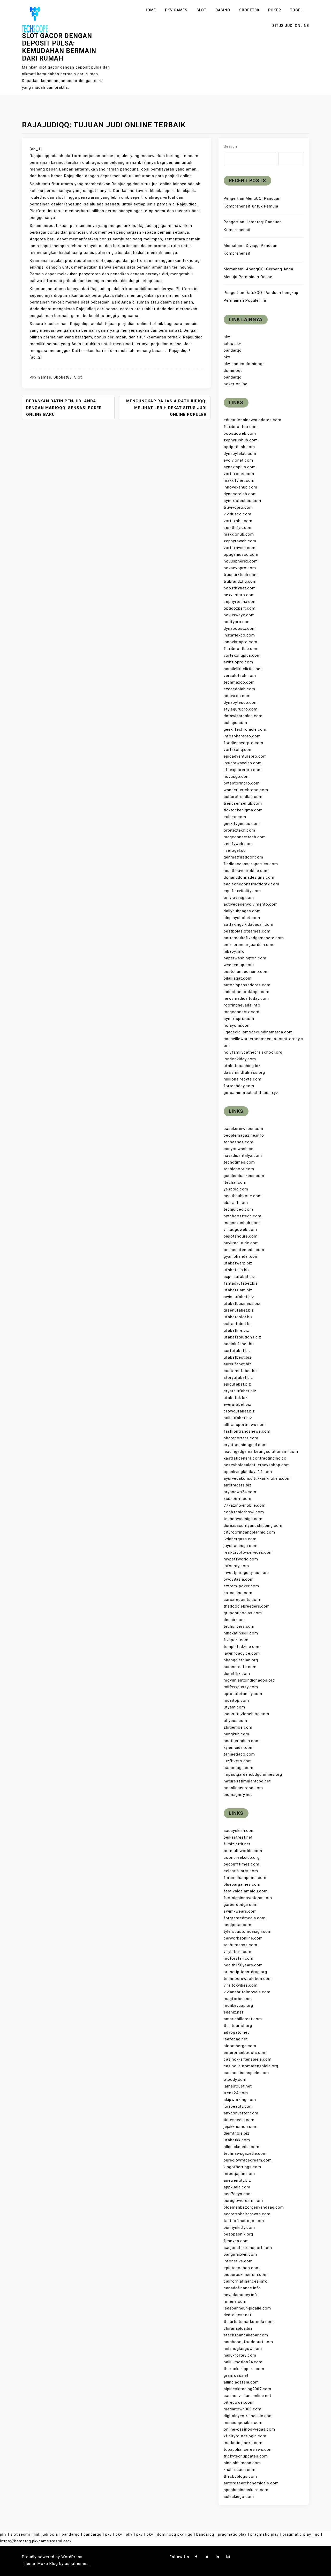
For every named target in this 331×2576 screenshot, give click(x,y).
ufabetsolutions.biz (242, 1337)
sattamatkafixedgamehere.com (254, 938)
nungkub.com (236, 1734)
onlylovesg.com (239, 898)
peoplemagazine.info (244, 1135)
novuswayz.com (239, 615)
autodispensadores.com (247, 985)
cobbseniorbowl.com (244, 1512)
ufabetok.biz (236, 1398)
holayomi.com (237, 1025)
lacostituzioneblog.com (246, 1714)
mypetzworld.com (241, 1559)
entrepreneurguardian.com (249, 945)
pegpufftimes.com (242, 1864)
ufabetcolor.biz (238, 1317)
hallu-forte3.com (240, 2355)
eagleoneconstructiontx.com (251, 884)
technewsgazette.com (245, 2153)
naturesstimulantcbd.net (247, 1781)
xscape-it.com (238, 1499)
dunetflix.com (237, 1674)
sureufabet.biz (238, 1364)
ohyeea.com (235, 1721)
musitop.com (236, 1700)
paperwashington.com (245, 958)
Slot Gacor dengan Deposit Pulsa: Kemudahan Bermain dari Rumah (59, 47)
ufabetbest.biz (238, 1357)
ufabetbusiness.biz (242, 1304)
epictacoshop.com (242, 2268)
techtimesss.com (240, 1945)
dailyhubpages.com (242, 911)
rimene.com (235, 2301)
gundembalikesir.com (244, 1176)
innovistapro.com (240, 642)
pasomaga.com (239, 1768)
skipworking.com (240, 2100)
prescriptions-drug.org (245, 1972)
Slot (201, 10)
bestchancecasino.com (246, 972)
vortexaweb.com (240, 548)
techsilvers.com (239, 1626)
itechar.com (235, 1182)
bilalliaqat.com (238, 978)
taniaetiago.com (239, 1754)
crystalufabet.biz (240, 1391)
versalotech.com (240, 676)
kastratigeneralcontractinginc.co (255, 1458)
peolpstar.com (238, 1925)
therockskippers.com (244, 2369)
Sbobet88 (249, 10)
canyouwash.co (239, 1149)
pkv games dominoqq (244, 364)
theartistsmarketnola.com (249, 2322)
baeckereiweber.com (243, 1129)
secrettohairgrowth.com (247, 2214)
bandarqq (233, 350)
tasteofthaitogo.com (244, 2221)
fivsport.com (236, 1640)
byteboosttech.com (243, 1216)
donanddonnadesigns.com (249, 877)
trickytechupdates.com (246, 2456)
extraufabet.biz (238, 1324)
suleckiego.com (239, 2497)
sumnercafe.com (240, 1667)
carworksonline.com (243, 1938)
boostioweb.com (240, 433)
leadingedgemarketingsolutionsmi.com (261, 1452)
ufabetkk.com (237, 2140)
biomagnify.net (238, 1795)
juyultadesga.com (241, 1546)
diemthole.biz (237, 2133)
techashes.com (239, 1142)
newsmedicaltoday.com (246, 998)
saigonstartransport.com (248, 2248)
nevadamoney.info (241, 2295)
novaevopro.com (240, 568)
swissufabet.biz (239, 1297)
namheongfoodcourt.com (248, 2342)
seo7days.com (238, 2194)
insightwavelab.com (243, 763)
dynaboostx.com (240, 628)
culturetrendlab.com (243, 797)
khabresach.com (240, 2470)
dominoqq (233, 371)
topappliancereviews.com (248, 2449)
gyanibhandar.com (241, 1256)
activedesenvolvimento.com (251, 904)
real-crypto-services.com (248, 1552)
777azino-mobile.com (245, 1505)
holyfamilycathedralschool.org (253, 1052)
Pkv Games (176, 10)
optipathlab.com (239, 447)
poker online (236, 384)
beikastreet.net (238, 1837)
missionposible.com (243, 2423)
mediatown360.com (243, 2409)
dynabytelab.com (240, 454)
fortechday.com (239, 1086)
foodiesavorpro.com (243, 743)
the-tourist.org (238, 2026)
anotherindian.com (242, 1741)
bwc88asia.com (239, 1579)
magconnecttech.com (245, 837)
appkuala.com (237, 2187)
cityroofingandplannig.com (249, 1532)
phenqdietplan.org (241, 1660)
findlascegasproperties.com (251, 864)
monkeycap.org (238, 2005)
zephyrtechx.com (240, 602)
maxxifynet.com (239, 480)
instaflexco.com (239, 635)
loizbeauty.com (238, 2106)
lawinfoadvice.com (242, 1653)
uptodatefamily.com (243, 1694)
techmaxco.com (239, 682)
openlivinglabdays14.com (248, 1472)
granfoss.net (236, 2375)
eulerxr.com (235, 817)
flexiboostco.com (241, 427)
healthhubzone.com (243, 1196)
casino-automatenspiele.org (251, 2066)
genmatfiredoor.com (243, 857)
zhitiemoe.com (238, 1727)
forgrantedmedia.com (245, 1918)
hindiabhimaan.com (242, 2463)
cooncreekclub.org (242, 1857)
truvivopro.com (238, 507)
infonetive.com (238, 2261)
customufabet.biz (241, 1371)
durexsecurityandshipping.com (253, 1526)
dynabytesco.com (241, 702)
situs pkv (232, 344)
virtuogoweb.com (240, 1230)
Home (150, 10)
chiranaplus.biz (238, 2328)
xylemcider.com (239, 1748)
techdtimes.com (239, 1162)
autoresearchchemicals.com (251, 2483)
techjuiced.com (238, 1209)
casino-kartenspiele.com (248, 2059)
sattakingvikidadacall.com (249, 924)
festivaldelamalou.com (246, 1891)
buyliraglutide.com (241, 1243)
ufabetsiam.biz (238, 1290)
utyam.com (234, 1707)
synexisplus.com (240, 467)
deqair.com (234, 1620)
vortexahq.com (238, 521)
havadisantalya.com (243, 1156)
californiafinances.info (246, 2281)
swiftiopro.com (238, 662)
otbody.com (235, 2079)
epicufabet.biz (237, 1384)
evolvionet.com (238, 460)
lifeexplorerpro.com (243, 770)
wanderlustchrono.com (246, 790)
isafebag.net (236, 2039)
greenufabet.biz (239, 1310)
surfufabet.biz (237, 1351)
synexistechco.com (242, 501)
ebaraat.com (236, 1203)
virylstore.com (238, 1952)
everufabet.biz (238, 1404)
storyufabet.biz (238, 1378)
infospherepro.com (242, 736)
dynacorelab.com (240, 494)
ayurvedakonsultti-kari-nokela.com (257, 1478)
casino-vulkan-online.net (247, 2396)
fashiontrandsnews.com (247, 1431)
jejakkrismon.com (241, 2127)
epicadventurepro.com (245, 756)
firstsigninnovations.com (248, 1898)
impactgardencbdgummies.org (253, 1774)
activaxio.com (237, 696)
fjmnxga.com (236, 2241)
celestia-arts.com (241, 1871)
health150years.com (243, 1965)
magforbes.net (238, 1999)
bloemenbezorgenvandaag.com (254, 2207)
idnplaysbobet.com (242, 918)
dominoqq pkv (170, 2534)
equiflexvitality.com (242, 891)
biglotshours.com (241, 1236)
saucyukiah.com (239, 1831)
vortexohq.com (238, 750)
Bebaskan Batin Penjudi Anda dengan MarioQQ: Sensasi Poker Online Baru (64, 408)
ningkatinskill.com (241, 1633)
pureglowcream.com (243, 2201)
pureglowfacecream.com (248, 2160)
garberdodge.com (241, 1905)
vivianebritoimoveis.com (247, 1992)
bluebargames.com (242, 1884)
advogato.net (236, 2032)
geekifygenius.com (242, 824)
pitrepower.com (239, 2402)
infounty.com (236, 1566)
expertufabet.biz (239, 1277)
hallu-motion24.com (243, 2362)
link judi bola (46, 2534)
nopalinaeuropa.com (243, 1788)
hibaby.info (234, 951)
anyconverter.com (241, 2113)
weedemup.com (239, 965)
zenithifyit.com (238, 528)
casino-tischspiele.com (246, 2073)
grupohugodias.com (243, 1613)
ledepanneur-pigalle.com (247, 2308)
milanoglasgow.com (243, 2349)
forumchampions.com (245, 1878)
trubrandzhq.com (240, 581)
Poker (275, 10)
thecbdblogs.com (240, 2476)
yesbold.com (236, 1189)
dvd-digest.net (238, 2315)
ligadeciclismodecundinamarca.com (258, 1032)
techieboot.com (239, 1169)
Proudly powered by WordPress (52, 2557)
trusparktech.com (241, 575)
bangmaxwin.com (240, 2254)
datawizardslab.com (243, 716)
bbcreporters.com (241, 1438)
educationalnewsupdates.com (253, 420)
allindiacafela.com (241, 2382)
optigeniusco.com (241, 554)
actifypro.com (237, 622)
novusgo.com (237, 776)
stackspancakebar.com (246, 2335)
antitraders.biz (238, 1485)
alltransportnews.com (245, 1425)
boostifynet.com (240, 588)
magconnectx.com (242, 1012)
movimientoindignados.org (249, 1680)
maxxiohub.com (239, 534)
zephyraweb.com (240, 541)
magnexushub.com (242, 1223)
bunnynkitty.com (239, 2227)
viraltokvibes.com (241, 1985)
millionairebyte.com (243, 1079)
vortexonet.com (239, 474)
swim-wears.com (240, 1911)
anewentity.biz (237, 2180)
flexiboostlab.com (241, 649)
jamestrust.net (238, 2086)
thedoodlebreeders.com (247, 1606)
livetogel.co (235, 850)
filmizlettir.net (237, 1844)
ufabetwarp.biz (238, 1263)
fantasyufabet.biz (241, 1283)
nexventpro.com (239, 595)
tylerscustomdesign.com (248, 1931)
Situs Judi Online (291, 26)
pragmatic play (232, 2534)
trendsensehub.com (243, 803)
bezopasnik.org (238, 2234)
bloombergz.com (240, 2046)
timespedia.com (239, 2120)
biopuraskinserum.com (246, 2275)
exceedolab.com (239, 689)
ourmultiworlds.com (243, 1851)
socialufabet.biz (239, 1344)
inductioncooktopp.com (247, 992)
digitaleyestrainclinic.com (248, 2416)
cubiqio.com (235, 723)
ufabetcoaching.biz (242, 1066)
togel (296, 10)
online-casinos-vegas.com (249, 2429)
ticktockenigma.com (243, 810)
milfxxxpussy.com (241, 1687)
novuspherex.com (241, 561)
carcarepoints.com (242, 1600)
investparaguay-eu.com (246, 1573)
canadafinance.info (242, 2288)
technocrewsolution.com (248, 1979)
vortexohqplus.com (242, 655)
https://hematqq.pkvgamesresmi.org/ (36, 2541)
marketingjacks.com (243, 2443)
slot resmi (20, 2534)
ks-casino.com (238, 1593)
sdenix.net (234, 2012)
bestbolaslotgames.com (247, 931)
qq (190, 2534)
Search (230, 146)
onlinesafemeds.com (244, 1250)
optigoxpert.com (240, 608)
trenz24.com (236, 2093)
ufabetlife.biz (236, 1330)
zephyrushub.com (241, 440)
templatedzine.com (242, 1647)
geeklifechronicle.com (245, 729)
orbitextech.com (239, 830)
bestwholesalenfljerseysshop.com (257, 1465)
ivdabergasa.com (240, 1539)
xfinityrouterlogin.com (245, 2436)
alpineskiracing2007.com (247, 2389)
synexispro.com (239, 1019)
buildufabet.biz (238, 1418)
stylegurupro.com (241, 709)
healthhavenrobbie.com (246, 871)
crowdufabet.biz (239, 1411)
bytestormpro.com (242, 783)
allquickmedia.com (242, 2147)
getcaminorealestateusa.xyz (251, 1093)
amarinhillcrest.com (243, 2019)
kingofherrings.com (242, 2167)
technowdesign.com (243, 1519)
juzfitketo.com (238, 1761)
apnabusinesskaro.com (246, 2490)
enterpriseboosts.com (245, 2053)
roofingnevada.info (242, 1005)
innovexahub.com (240, 487)
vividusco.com (238, 514)
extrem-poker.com (241, 1586)
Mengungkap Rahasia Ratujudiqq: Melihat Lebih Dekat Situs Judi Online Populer (166, 408)
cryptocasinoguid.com (245, 1445)
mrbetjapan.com (239, 2174)
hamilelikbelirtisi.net (243, 669)
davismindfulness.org (244, 1072)
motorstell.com (239, 1958)
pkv (227, 337)
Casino (223, 10)
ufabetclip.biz (237, 1270)
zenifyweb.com (238, 844)
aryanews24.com (240, 1492)
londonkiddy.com (240, 1059)
